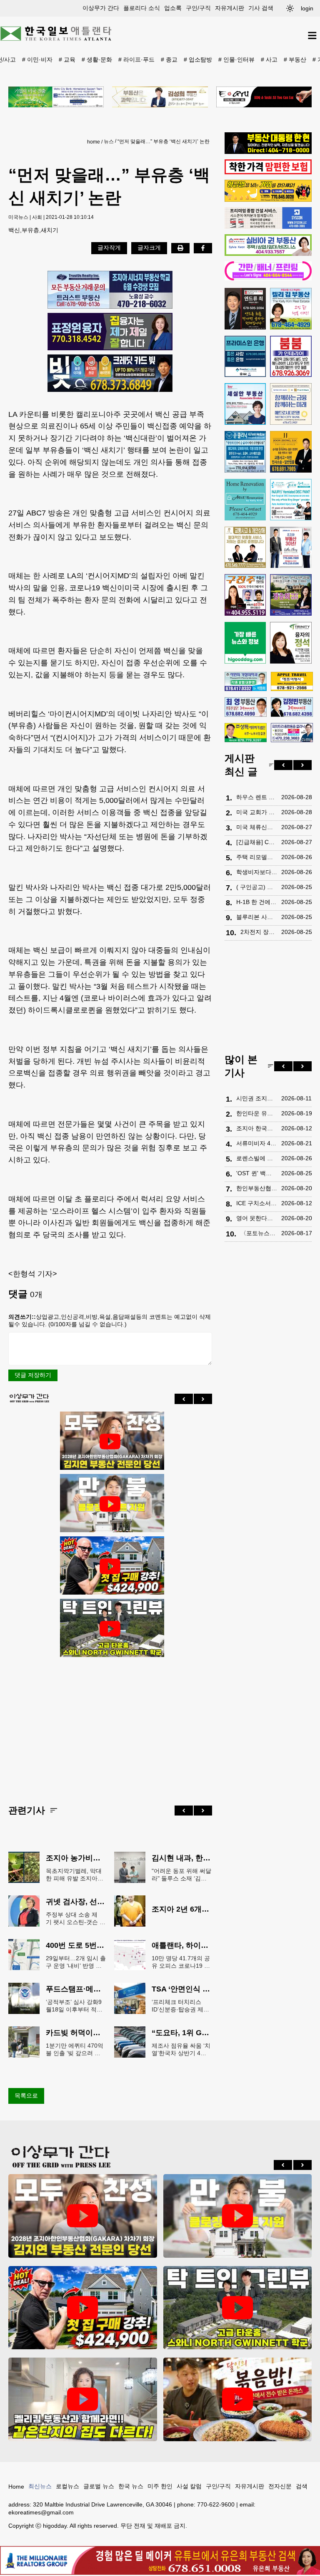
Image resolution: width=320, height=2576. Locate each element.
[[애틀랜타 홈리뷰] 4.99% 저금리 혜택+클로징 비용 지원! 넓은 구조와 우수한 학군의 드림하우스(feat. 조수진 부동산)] (110, 1504)
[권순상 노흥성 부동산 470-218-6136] (110, 290)
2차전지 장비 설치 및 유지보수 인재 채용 (259, 932)
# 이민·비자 (37, 59)
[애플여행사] (292, 681)
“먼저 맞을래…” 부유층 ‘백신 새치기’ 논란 (164, 141)
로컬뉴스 (67, 2486)
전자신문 (280, 2486)
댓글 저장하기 (33, 1375)
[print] (180, 248)
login (307, 8)
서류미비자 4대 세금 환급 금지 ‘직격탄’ (257, 1143)
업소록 (173, 8)
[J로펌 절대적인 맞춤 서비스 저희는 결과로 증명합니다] (245, 547)
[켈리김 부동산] (291, 309)
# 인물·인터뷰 (236, 59)
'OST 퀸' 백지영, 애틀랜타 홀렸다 (257, 1173)
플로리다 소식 (142, 8)
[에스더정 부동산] (291, 547)
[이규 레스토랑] (264, 97)
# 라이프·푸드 (136, 59)
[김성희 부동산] (160, 97)
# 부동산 (295, 59)
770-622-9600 (216, 2504)
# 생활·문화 (97, 59)
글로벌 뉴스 (99, 2486)
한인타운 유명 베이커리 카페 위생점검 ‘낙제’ (257, 1113)
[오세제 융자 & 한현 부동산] (268, 152)
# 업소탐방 (198, 59)
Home (16, 2487)
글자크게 (149, 248)
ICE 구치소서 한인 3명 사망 (257, 1203)
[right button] (203, 1399)
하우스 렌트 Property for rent (257, 797)
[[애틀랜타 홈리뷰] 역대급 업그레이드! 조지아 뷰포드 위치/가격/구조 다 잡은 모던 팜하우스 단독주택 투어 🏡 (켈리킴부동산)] (83, 2399)
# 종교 (169, 59)
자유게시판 (230, 8)
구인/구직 (198, 8)
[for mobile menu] (312, 36)
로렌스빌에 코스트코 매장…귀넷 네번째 (257, 1158)
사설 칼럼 (189, 2486)
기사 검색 (261, 8)
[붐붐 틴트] (291, 357)
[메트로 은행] (291, 404)
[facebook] (203, 248)
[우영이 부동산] (268, 200)
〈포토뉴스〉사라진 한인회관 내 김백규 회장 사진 (259, 1233)
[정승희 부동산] (291, 595)
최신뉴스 (40, 2486)
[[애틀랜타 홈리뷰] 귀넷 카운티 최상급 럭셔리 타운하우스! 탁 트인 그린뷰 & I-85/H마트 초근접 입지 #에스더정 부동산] (110, 1629)
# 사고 (269, 59)
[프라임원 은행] (245, 357)
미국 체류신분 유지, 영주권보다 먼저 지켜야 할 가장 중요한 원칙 (257, 827)
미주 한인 (160, 2486)
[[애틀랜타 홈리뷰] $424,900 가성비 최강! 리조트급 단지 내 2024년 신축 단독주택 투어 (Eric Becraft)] (110, 1566)
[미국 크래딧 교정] (110, 373)
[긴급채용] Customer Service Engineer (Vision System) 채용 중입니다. (257, 842)
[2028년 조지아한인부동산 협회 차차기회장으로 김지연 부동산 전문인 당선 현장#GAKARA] (110, 1442)
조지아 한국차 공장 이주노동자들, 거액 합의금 (257, 1128)
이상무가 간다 (101, 8)
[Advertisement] (110, 1724)
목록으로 (26, 2095)
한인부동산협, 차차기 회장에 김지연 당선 (257, 1188)
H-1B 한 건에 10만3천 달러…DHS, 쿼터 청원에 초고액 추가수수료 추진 (257, 902)
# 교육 (67, 59)
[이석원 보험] (268, 172)
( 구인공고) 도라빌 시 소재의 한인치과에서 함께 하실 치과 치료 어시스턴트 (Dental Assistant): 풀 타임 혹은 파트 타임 (257, 887)
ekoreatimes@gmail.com (41, 2512)
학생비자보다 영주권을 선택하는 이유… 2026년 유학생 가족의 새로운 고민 (257, 872)
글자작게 (109, 248)
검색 (302, 2486)
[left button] (184, 1399)
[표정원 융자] (110, 332)
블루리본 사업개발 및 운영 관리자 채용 (257, 917)
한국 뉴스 (131, 2486)
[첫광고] (56, 97)
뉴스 (109, 141)
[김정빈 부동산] (292, 707)
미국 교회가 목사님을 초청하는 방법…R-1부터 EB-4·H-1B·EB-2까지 (257, 812)
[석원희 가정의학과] (246, 682)
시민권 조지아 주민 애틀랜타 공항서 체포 (257, 1098)
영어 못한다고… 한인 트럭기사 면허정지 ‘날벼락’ (257, 1218)
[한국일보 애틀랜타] (56, 35)
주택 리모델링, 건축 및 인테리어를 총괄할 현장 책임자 (257, 857)
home (94, 142)
